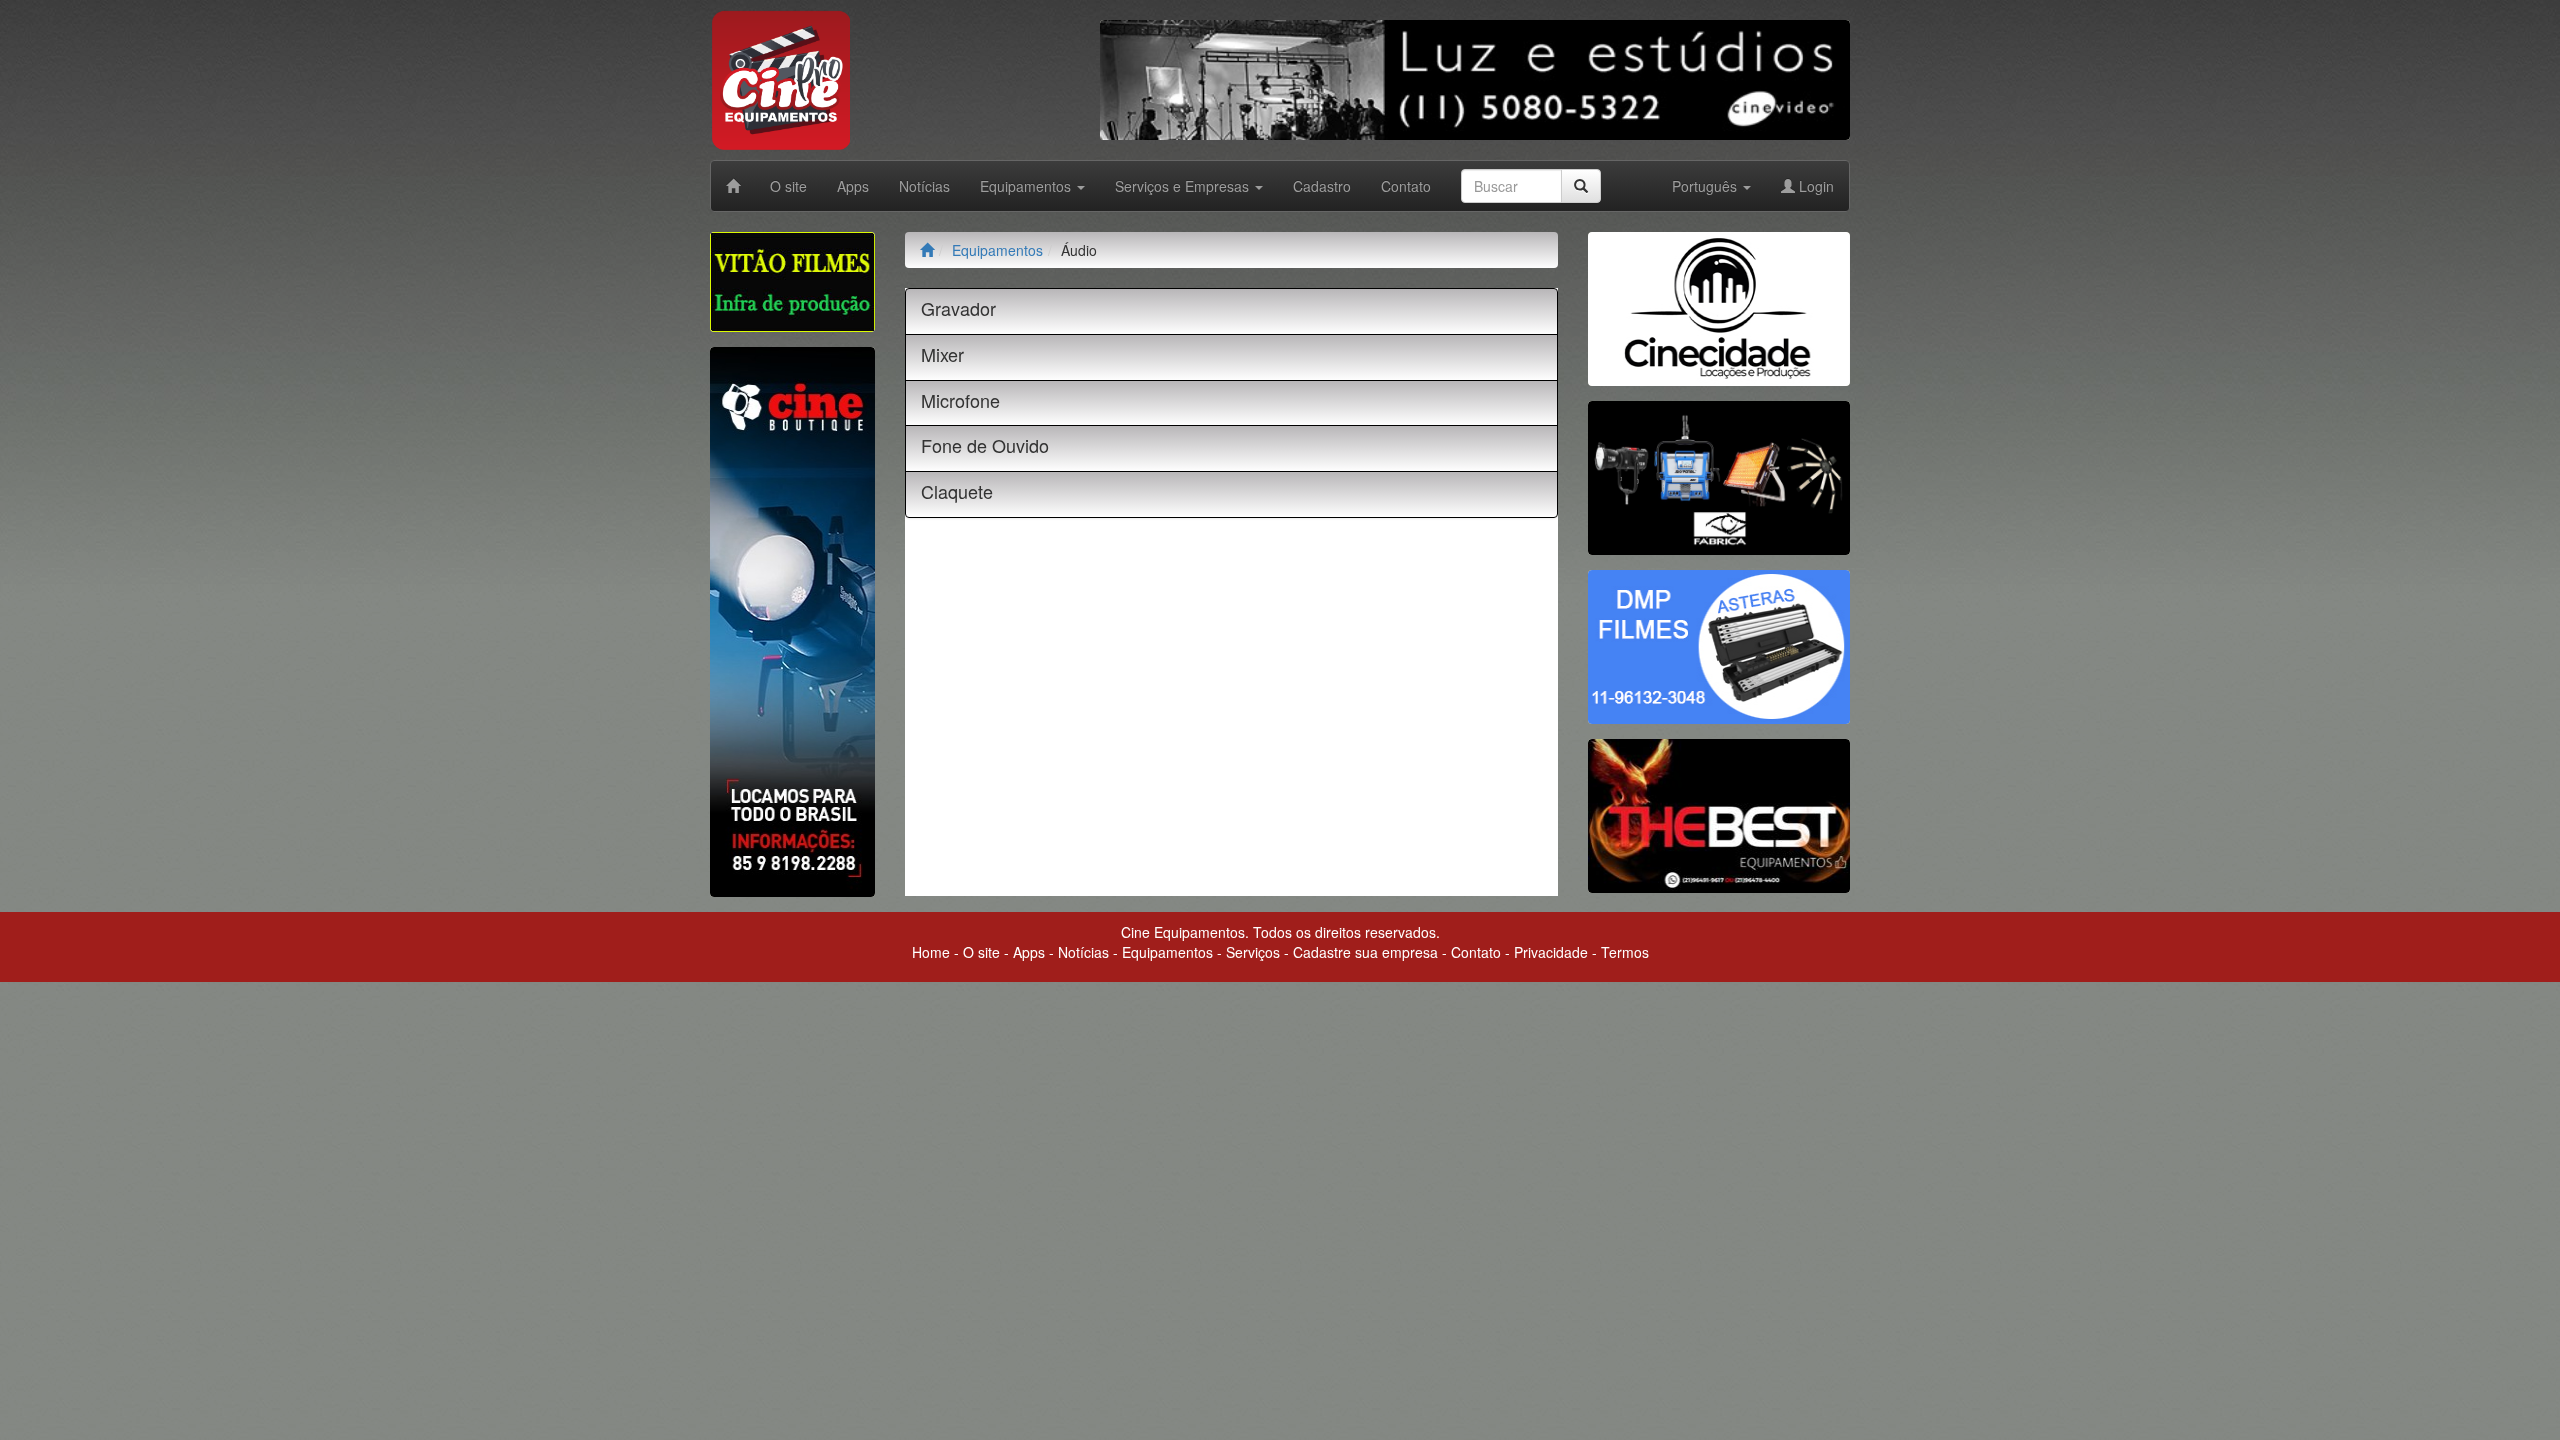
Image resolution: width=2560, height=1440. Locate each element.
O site (788, 186)
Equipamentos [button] (1027, 186)
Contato (1406, 186)
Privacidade (1551, 952)
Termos (1625, 952)
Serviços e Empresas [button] (1184, 186)
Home (931, 952)
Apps (853, 186)
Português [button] (1706, 186)
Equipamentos (997, 250)
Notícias (924, 186)
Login (1814, 186)
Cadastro (1322, 186)
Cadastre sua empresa (1365, 952)
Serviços (1253, 952)
